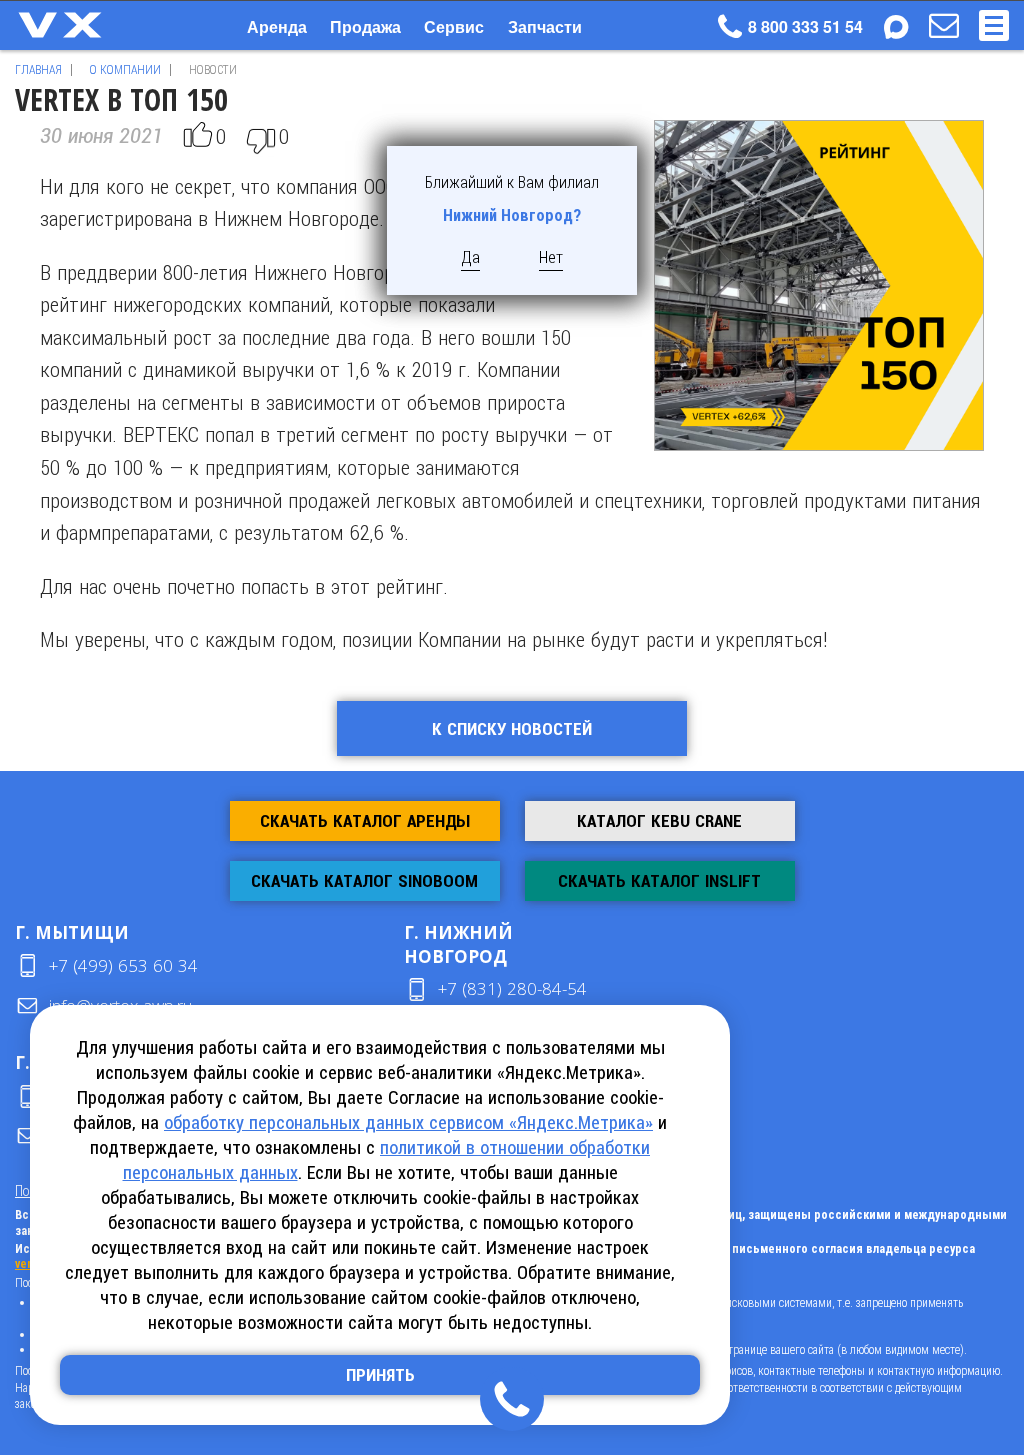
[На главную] (80, 25)
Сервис (454, 26)
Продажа (365, 26)
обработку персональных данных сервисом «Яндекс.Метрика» (408, 1122)
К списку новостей (512, 729)
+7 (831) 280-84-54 (512, 988)
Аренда (277, 26)
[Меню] (994, 25)
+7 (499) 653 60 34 (123, 965)
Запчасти (545, 26)
